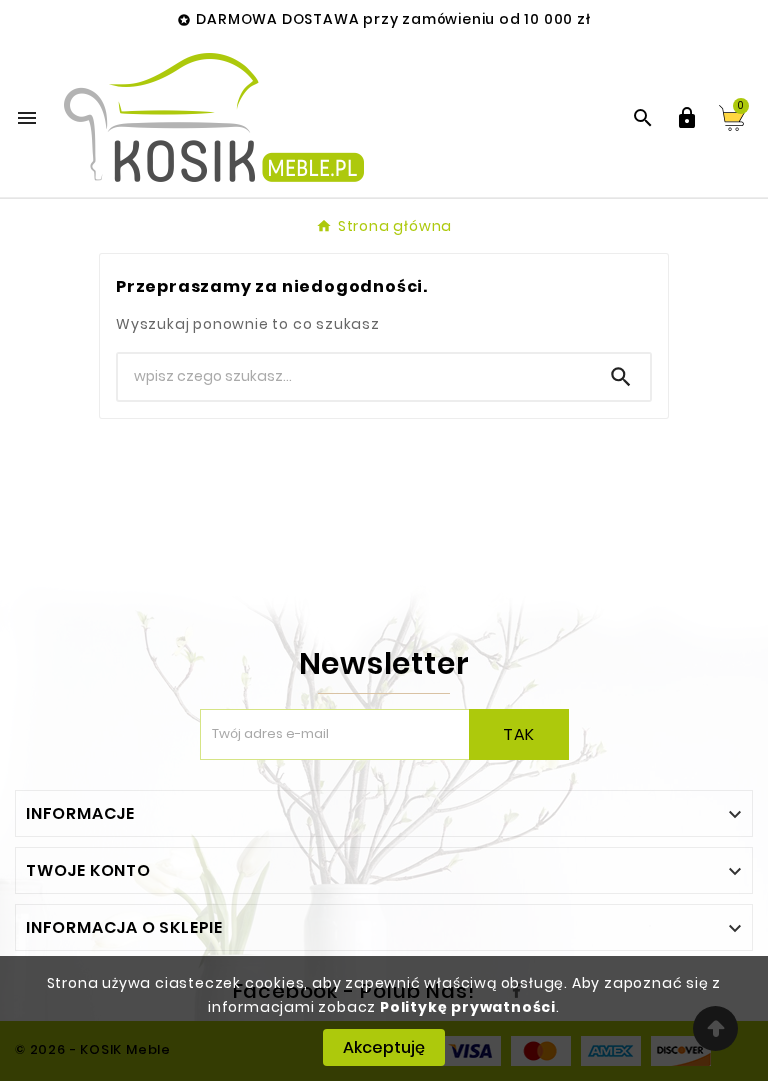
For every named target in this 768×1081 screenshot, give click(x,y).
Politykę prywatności (468, 1007)
